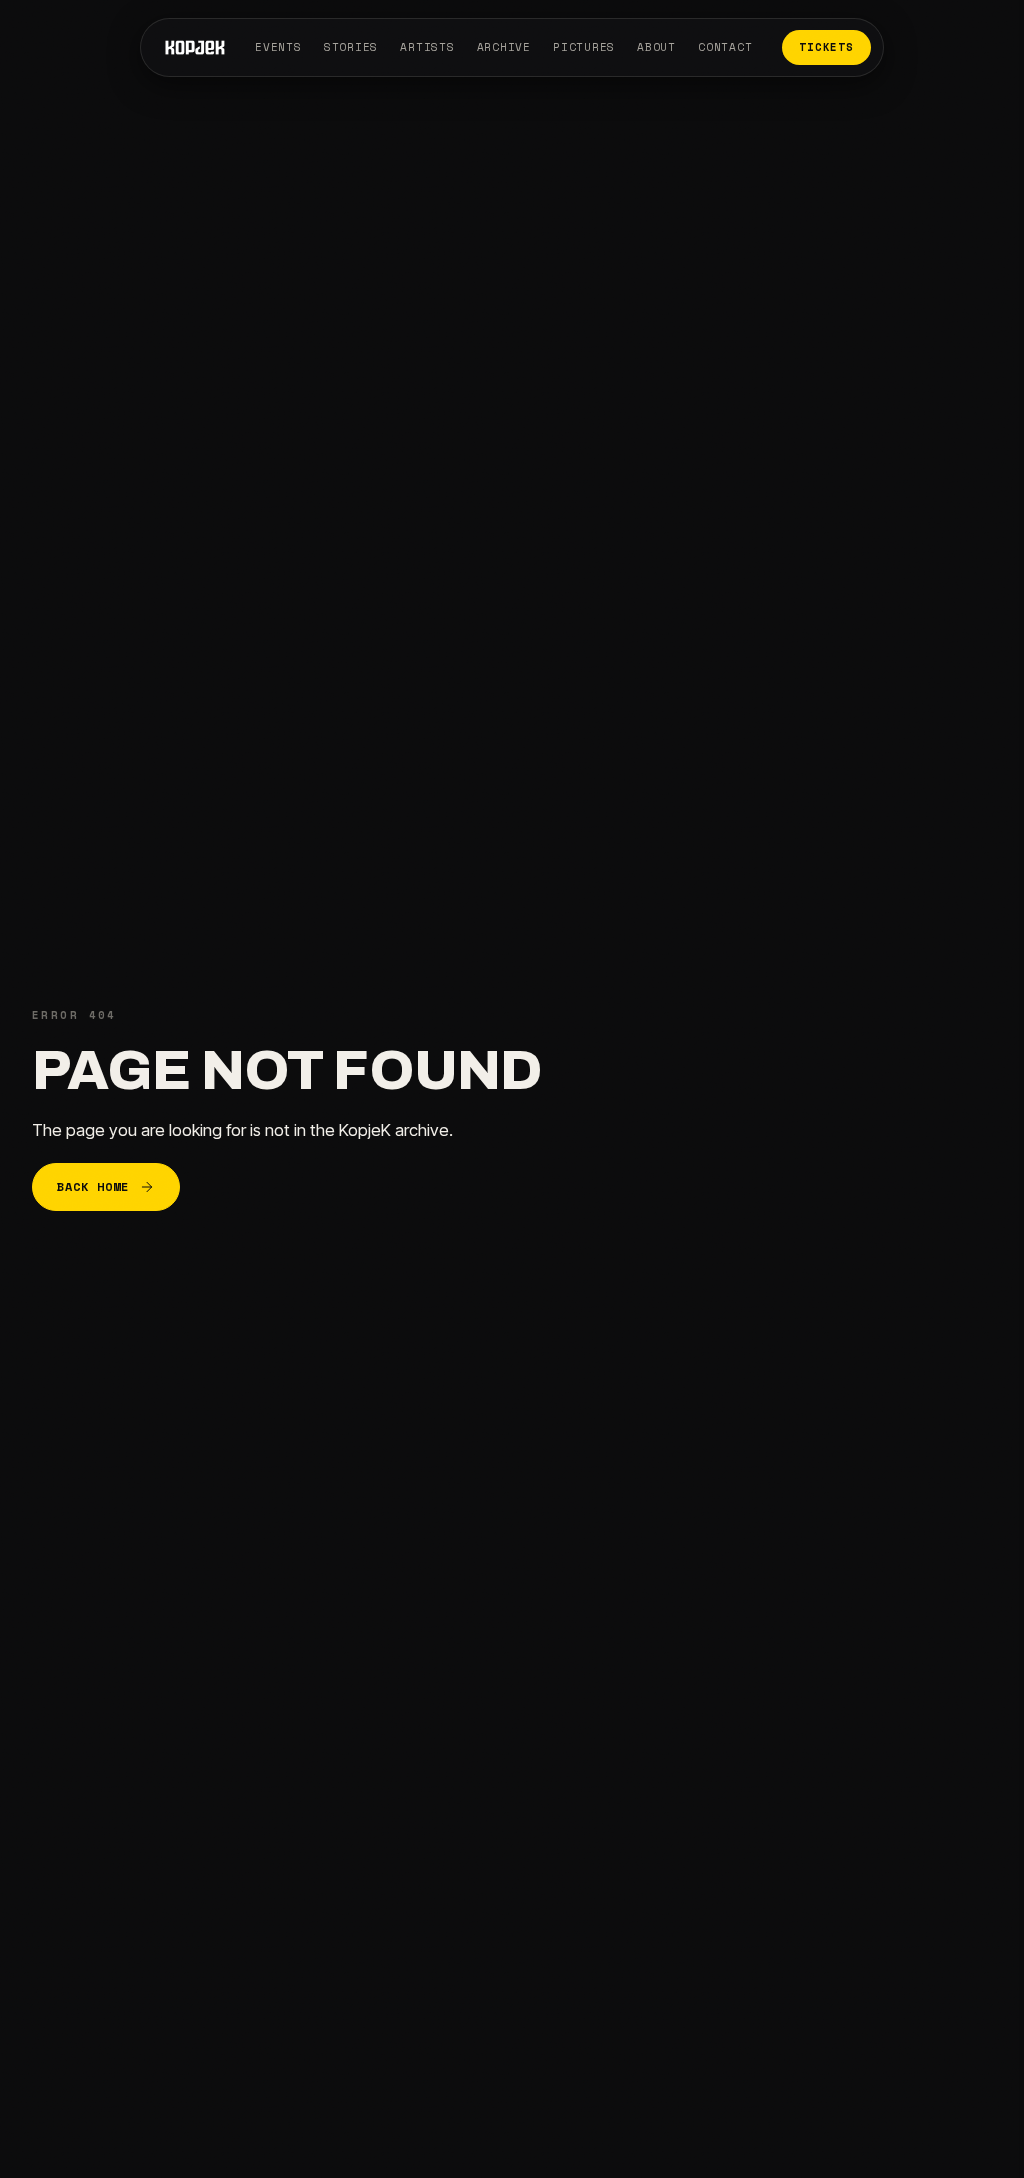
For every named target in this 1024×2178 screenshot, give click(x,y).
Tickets (826, 47)
